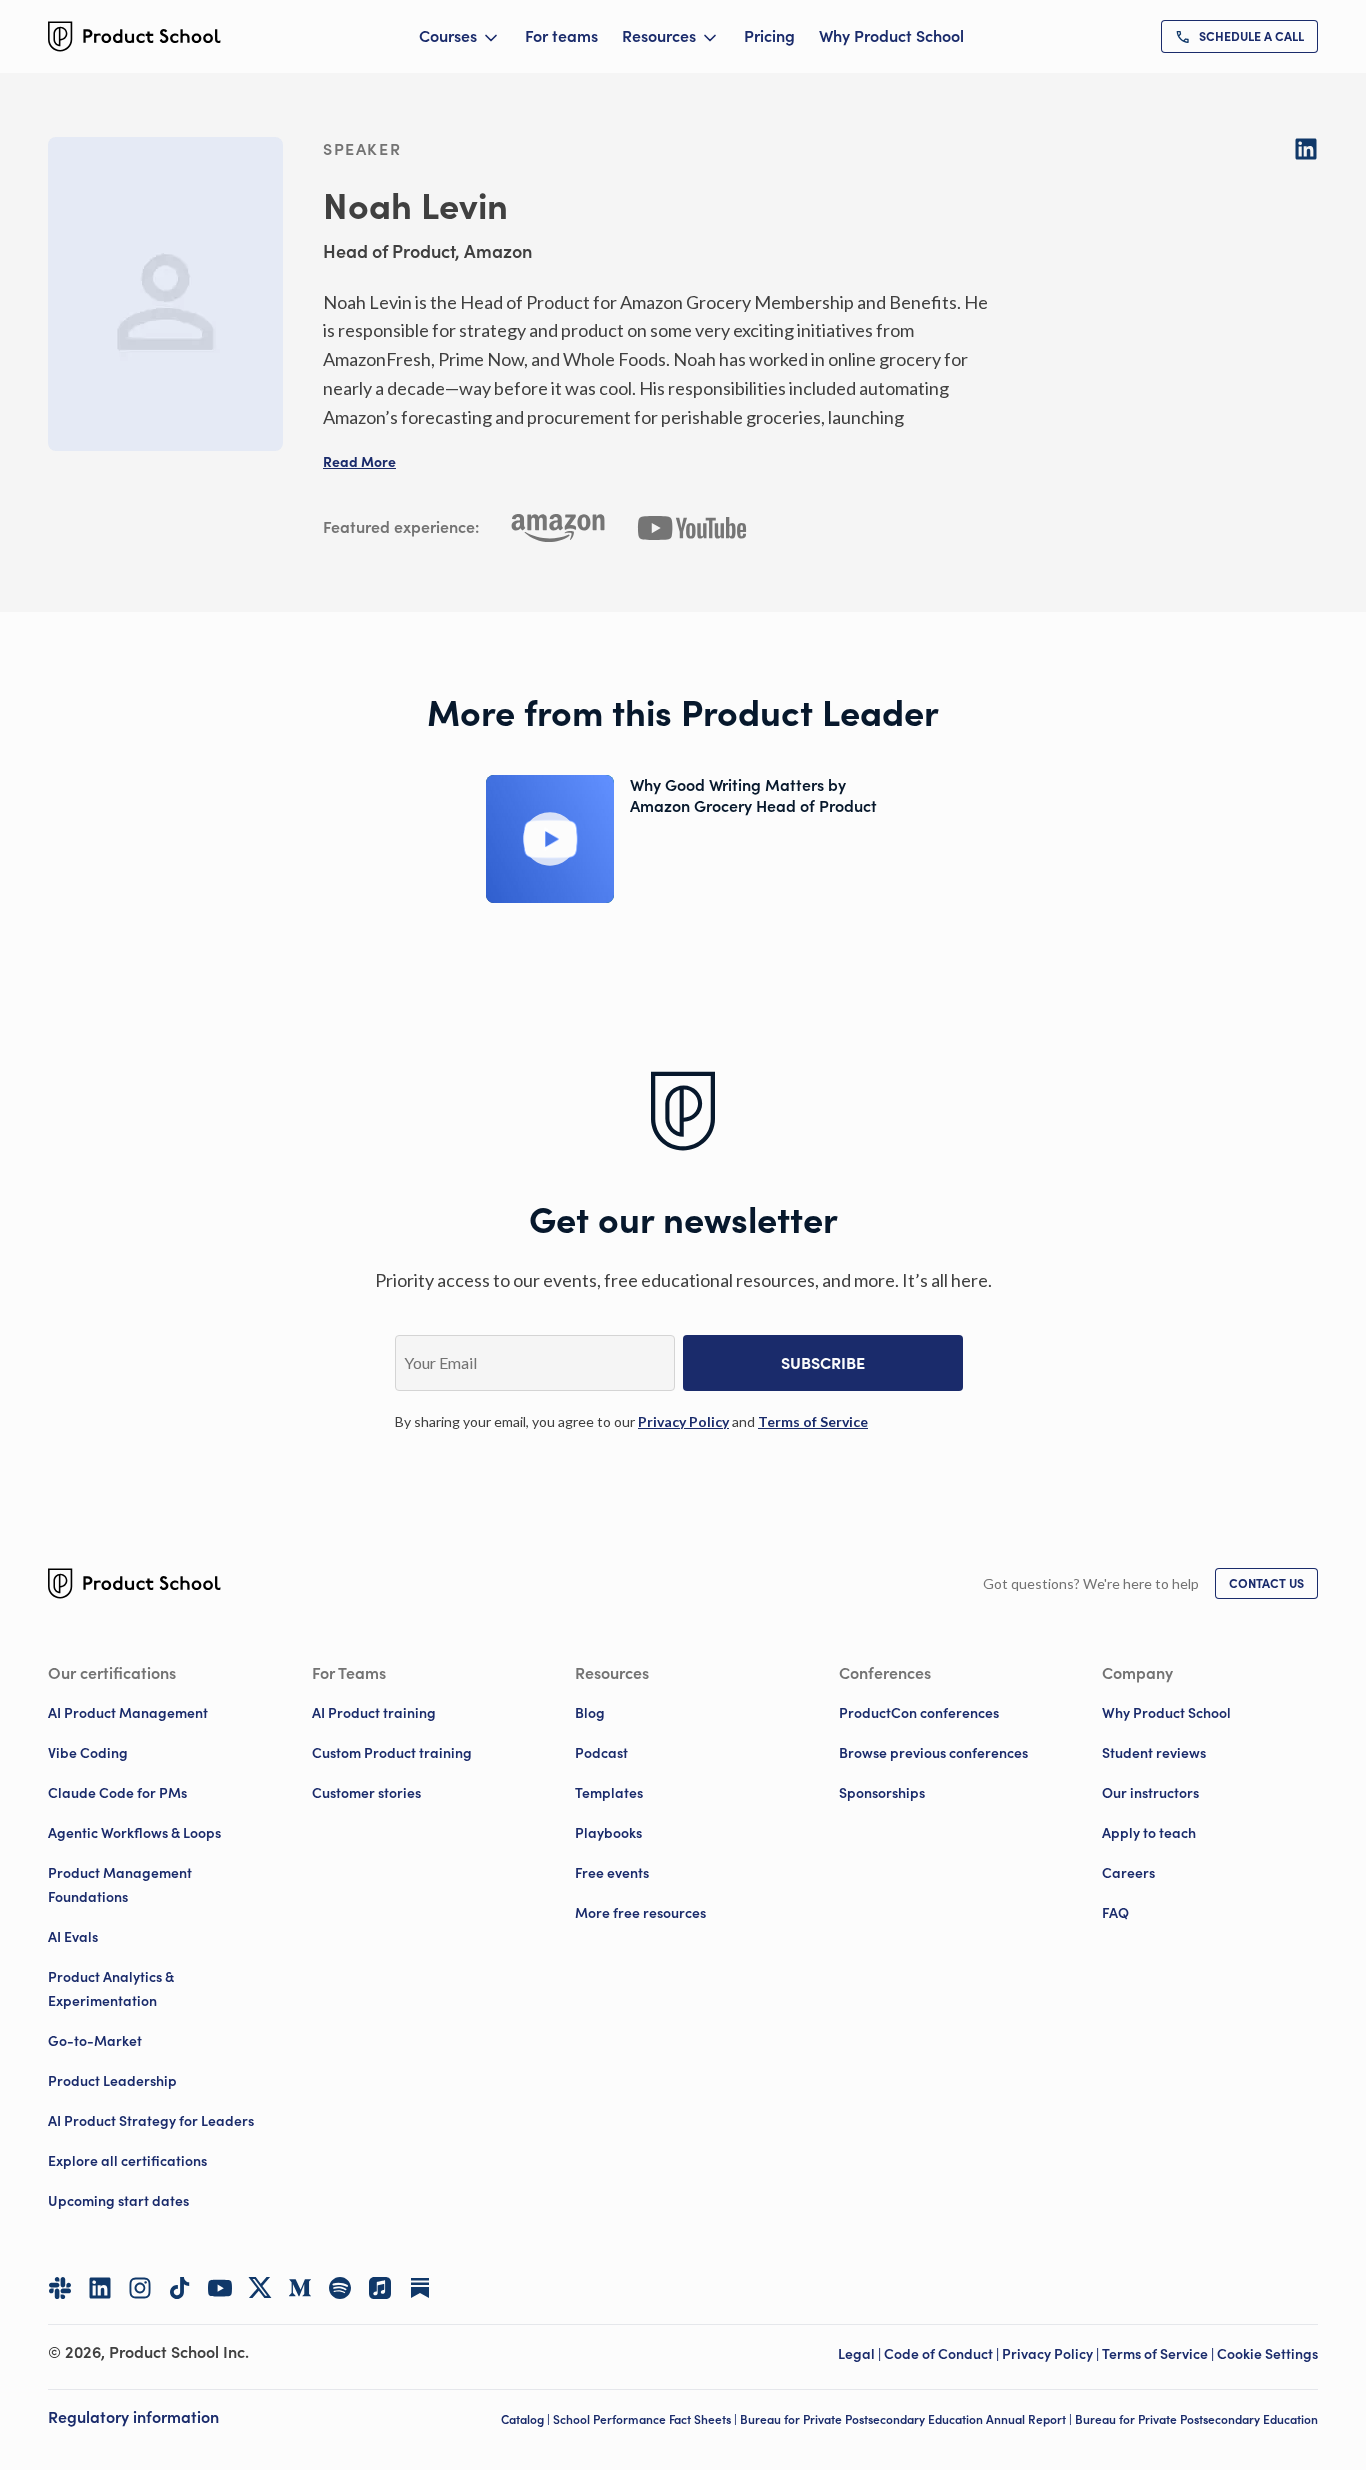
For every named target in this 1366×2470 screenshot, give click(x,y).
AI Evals (73, 1937)
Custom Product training (392, 1753)
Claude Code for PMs (117, 1793)
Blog (590, 1713)
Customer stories (366, 1793)
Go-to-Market (95, 2041)
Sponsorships (882, 1793)
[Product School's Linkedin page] (100, 2288)
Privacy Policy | (1052, 2354)
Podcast (601, 1753)
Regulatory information (133, 2417)
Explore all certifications (127, 2161)
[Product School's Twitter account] (260, 2287)
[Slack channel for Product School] (60, 2288)
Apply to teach (1149, 1833)
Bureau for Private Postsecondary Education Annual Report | (907, 2419)
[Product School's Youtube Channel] (220, 2288)
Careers (1128, 1873)
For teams (561, 36)
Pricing (769, 36)
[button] (359, 462)
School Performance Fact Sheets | (646, 2419)
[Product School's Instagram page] (140, 2288)
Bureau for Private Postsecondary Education (1196, 2419)
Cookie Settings (1267, 2354)
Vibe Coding (88, 1753)
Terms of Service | (1159, 2354)
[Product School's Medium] (300, 2288)
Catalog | (527, 2419)
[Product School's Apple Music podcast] (380, 2288)
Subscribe (823, 1363)
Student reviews (1154, 1753)
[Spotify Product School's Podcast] (340, 2288)
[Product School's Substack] (420, 2288)
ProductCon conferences (919, 1713)
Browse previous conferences (933, 1753)
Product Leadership (112, 2081)
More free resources (640, 1913)
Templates (609, 1793)
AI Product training (374, 1713)
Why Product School (891, 36)
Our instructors (1150, 1793)
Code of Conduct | (943, 2354)
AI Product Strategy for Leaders (151, 2121)
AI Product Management (128, 1713)
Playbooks (608, 1833)
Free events (612, 1873)
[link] (1239, 36)
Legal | (861, 2354)
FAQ (1115, 1913)
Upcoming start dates (118, 2201)
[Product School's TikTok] (180, 2288)
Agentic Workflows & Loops (134, 1833)
